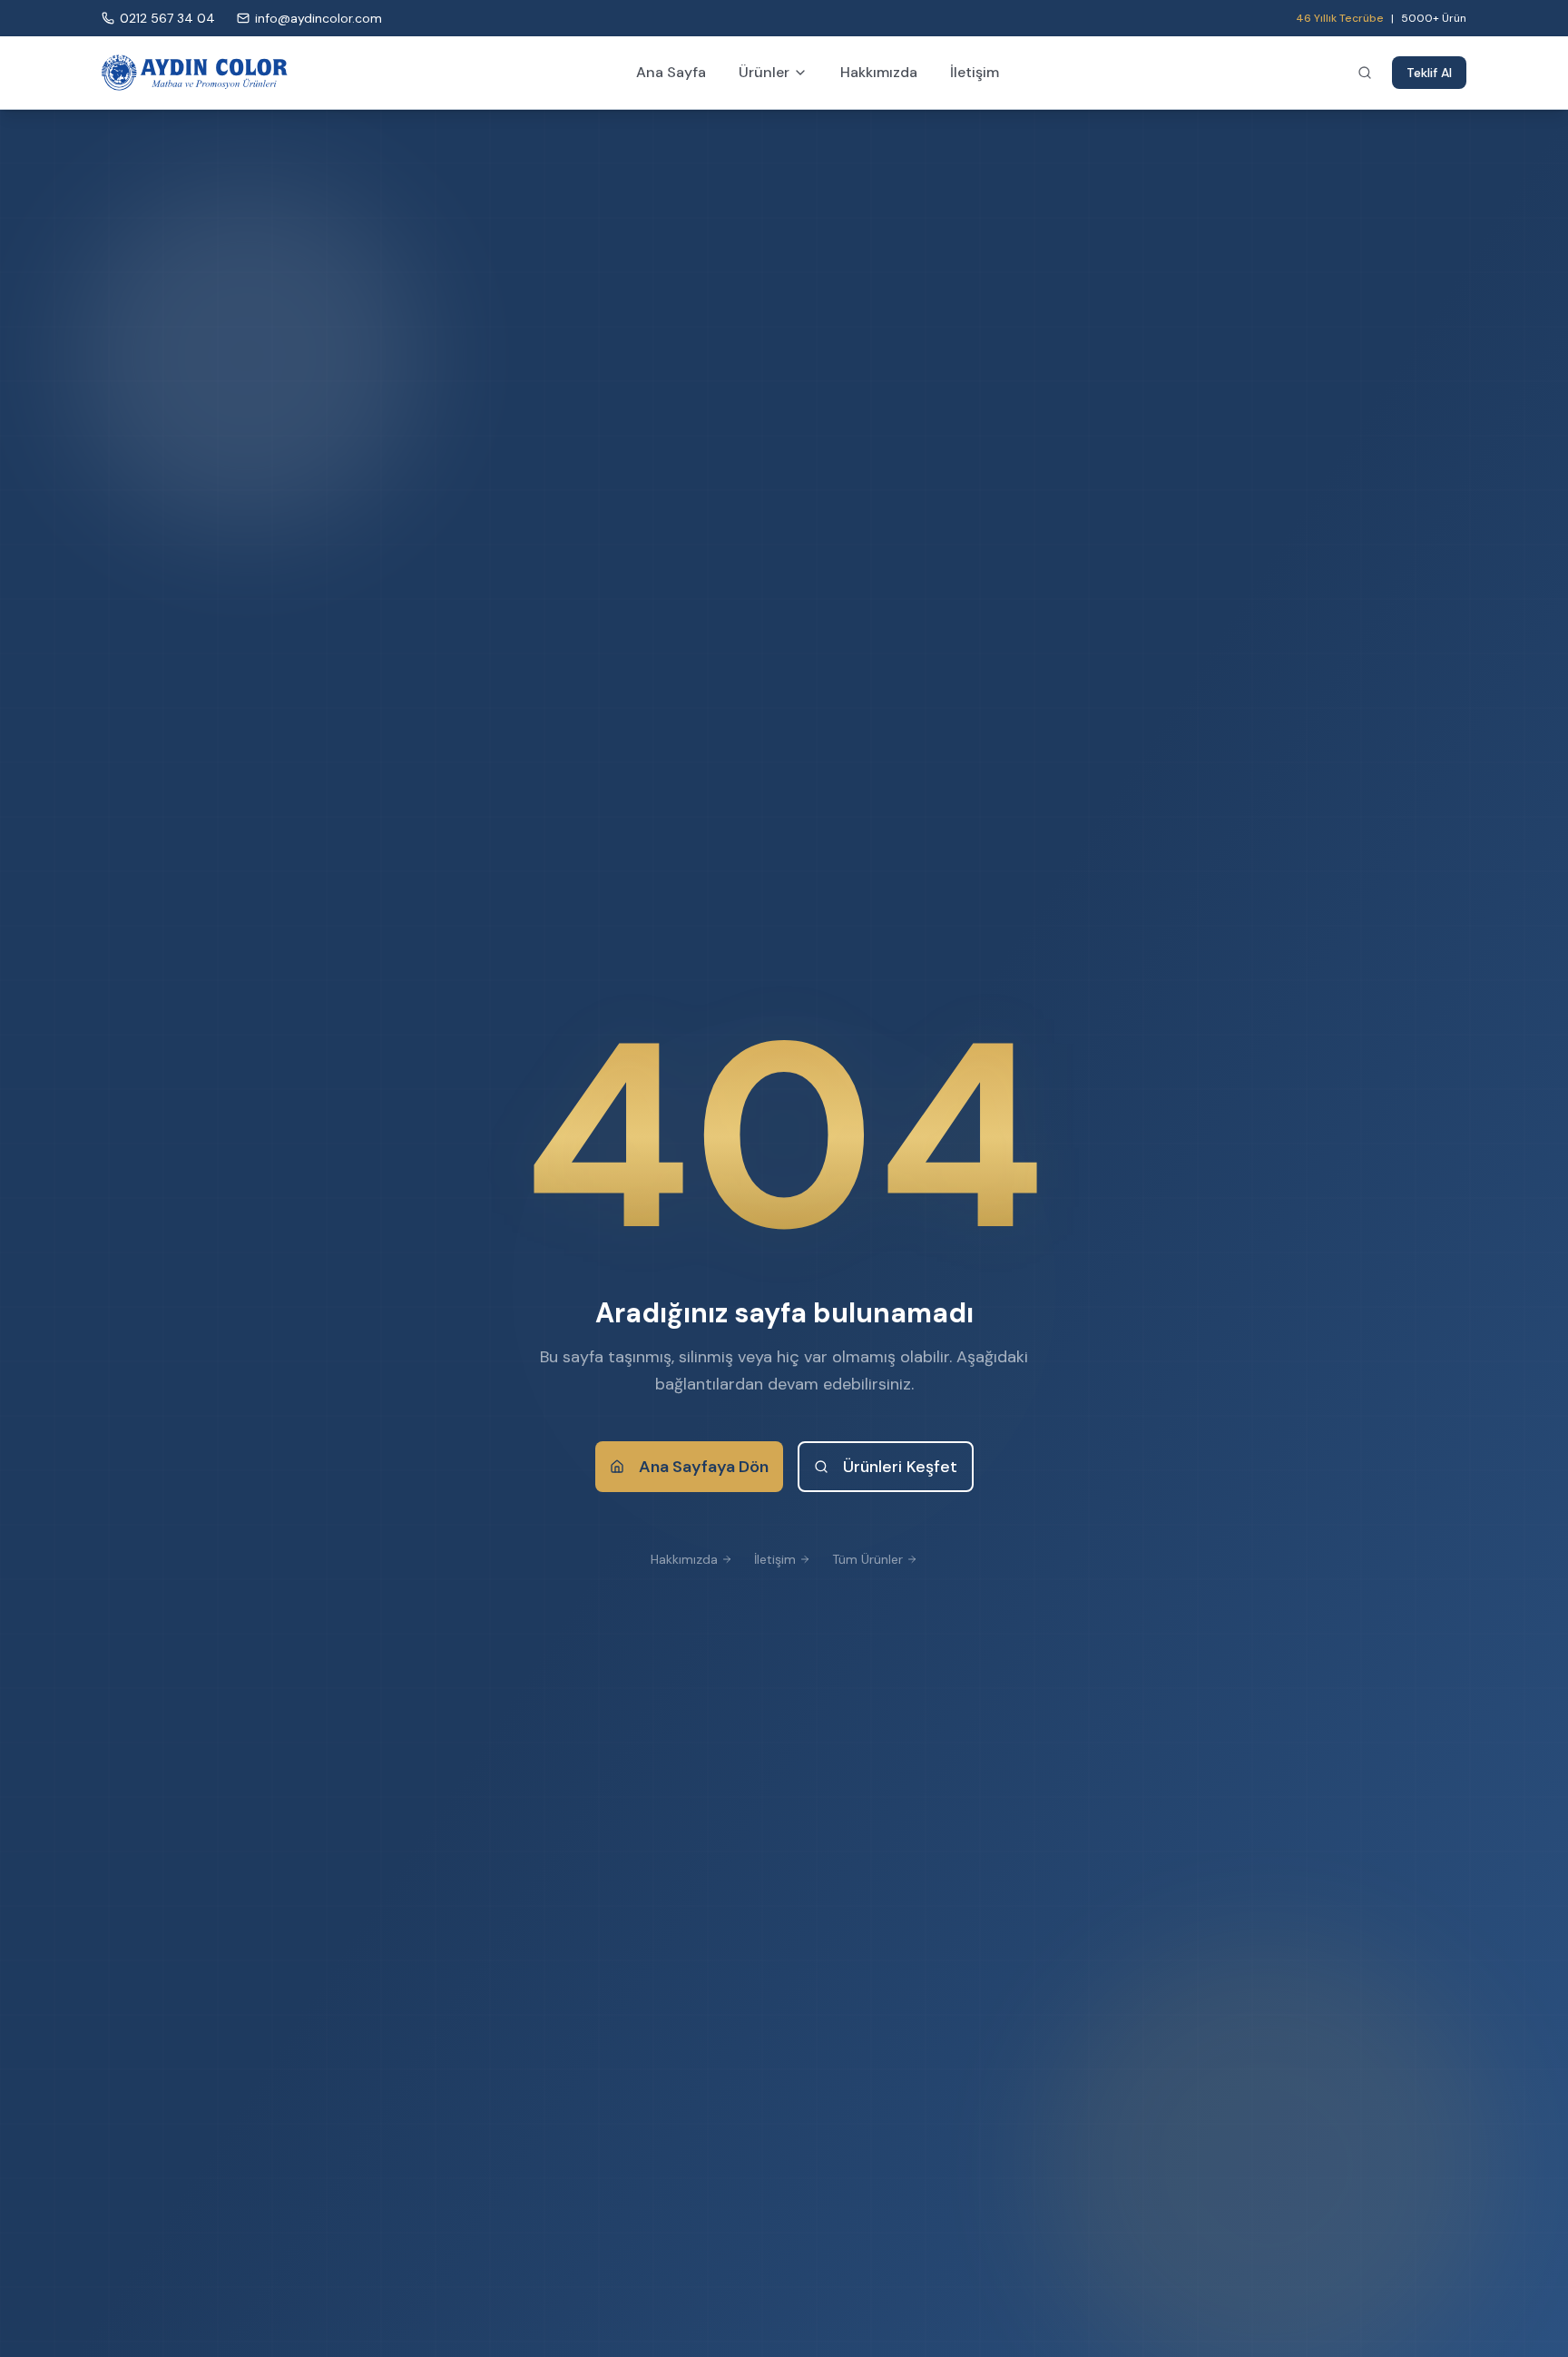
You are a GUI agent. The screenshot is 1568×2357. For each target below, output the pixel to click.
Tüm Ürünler (867, 1559)
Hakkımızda (879, 72)
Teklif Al (1429, 73)
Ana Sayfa (671, 72)
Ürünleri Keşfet (900, 1467)
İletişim (975, 72)
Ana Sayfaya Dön (704, 1467)
